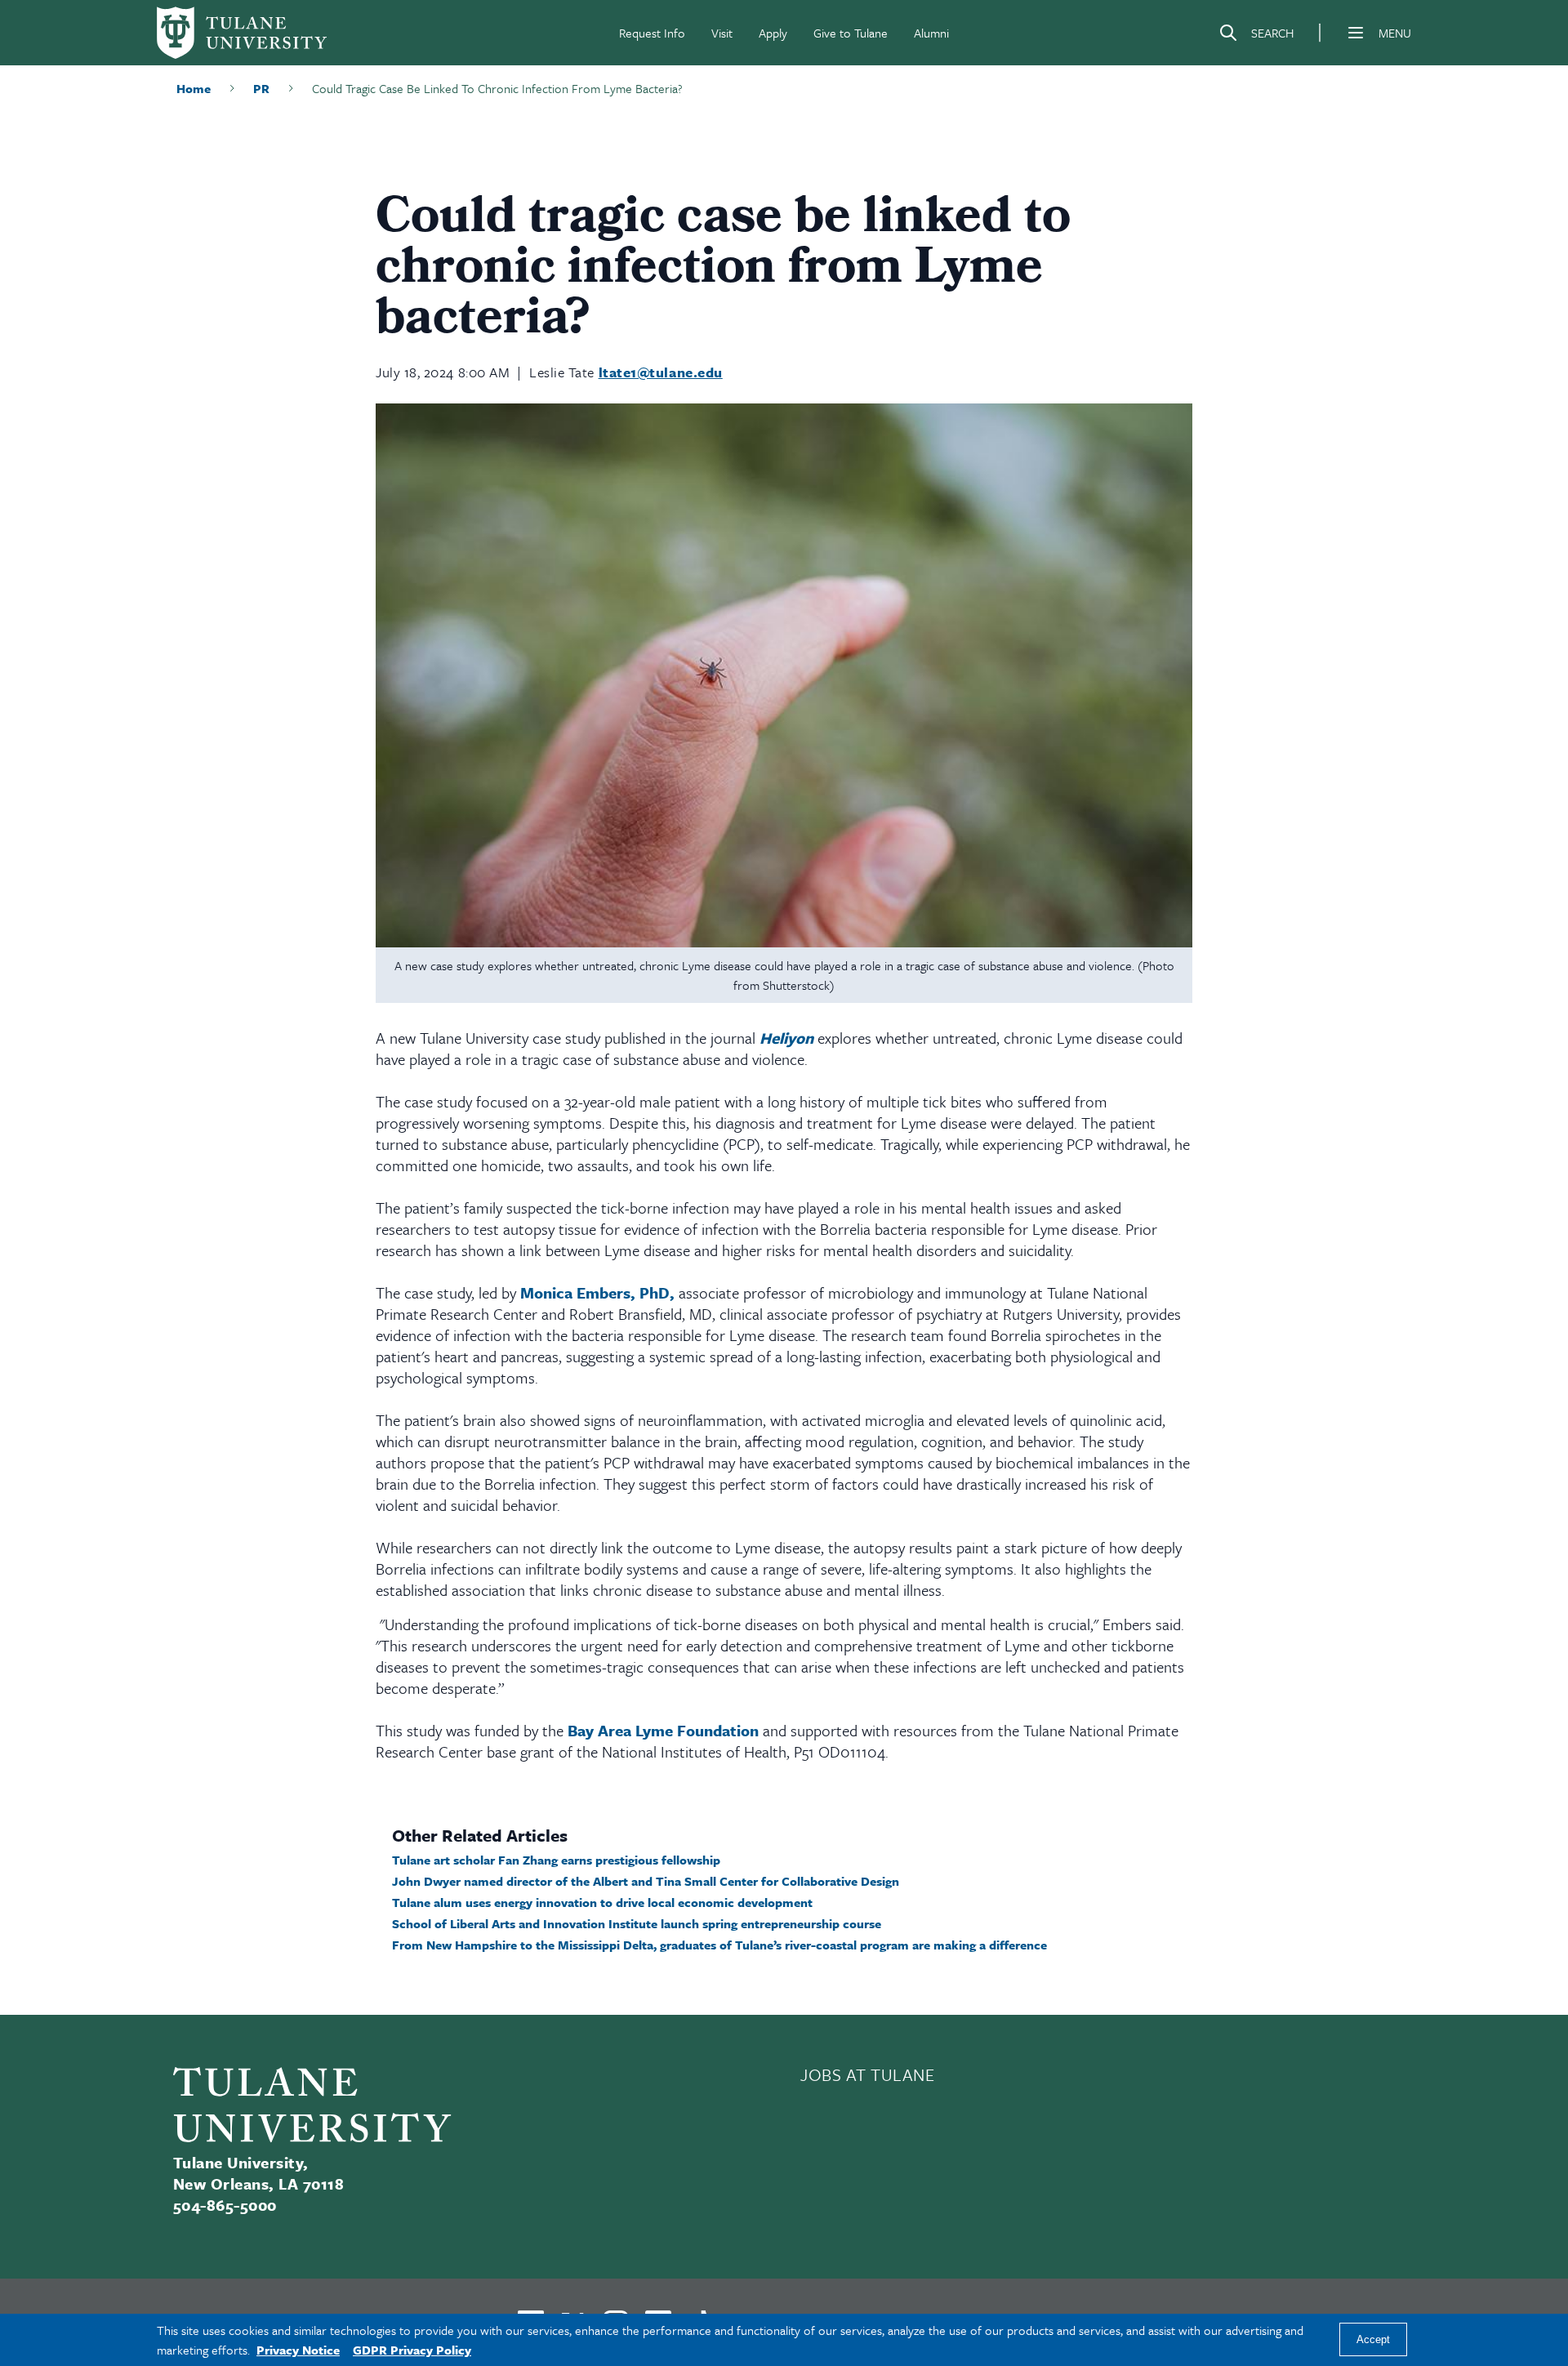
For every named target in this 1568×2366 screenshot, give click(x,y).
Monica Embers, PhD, (597, 1292)
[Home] (242, 33)
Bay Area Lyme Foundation (665, 1730)
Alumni (931, 33)
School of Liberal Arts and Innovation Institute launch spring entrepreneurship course (637, 1923)
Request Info (652, 33)
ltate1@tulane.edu (661, 372)
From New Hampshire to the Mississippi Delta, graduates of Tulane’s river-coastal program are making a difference (719, 1945)
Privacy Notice (298, 2350)
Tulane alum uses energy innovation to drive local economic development (602, 1902)
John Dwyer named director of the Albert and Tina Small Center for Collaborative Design (646, 1881)
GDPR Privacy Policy (412, 2350)
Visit (722, 33)
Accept (1373, 2340)
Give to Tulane (851, 33)
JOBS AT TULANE (868, 2074)
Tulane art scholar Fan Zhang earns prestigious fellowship (556, 1860)
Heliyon (786, 1038)
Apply (773, 33)
